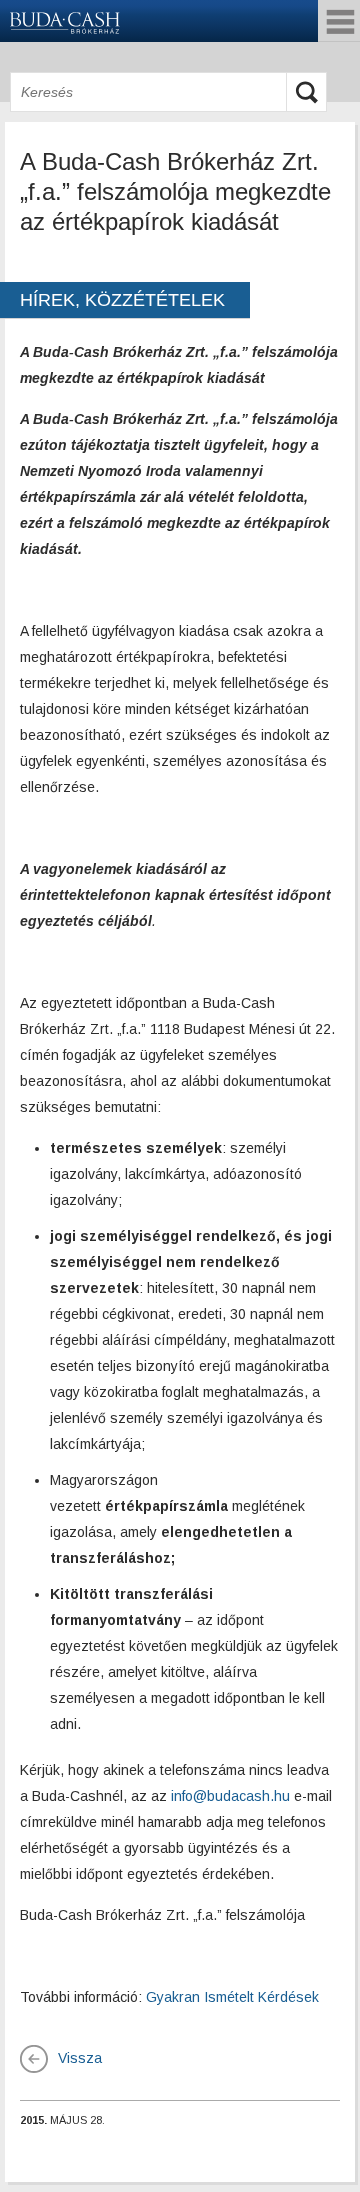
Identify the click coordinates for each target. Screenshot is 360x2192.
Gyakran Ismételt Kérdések (232, 1997)
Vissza (80, 2058)
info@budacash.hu (230, 1796)
